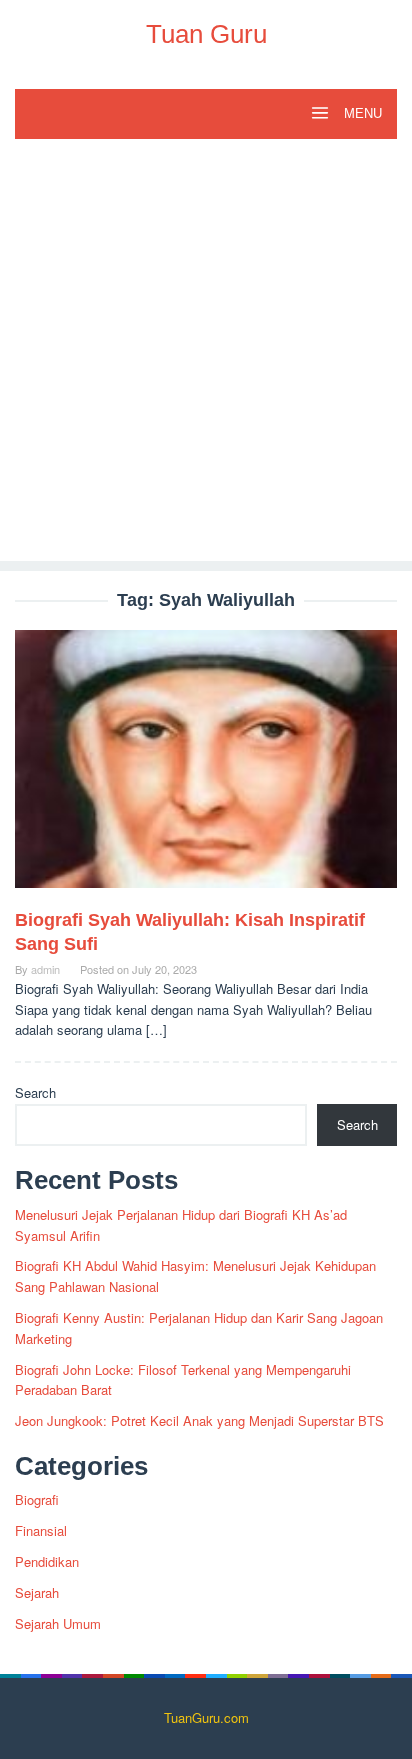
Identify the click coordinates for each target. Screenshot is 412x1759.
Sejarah (37, 1592)
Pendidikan (47, 1561)
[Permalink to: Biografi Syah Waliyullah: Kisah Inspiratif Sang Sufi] (206, 767)
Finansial (41, 1530)
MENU (361, 113)
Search (35, 1092)
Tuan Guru (206, 34)
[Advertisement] (206, 355)
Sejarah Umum (58, 1623)
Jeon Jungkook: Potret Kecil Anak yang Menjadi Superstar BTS (199, 1420)
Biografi (37, 1499)
